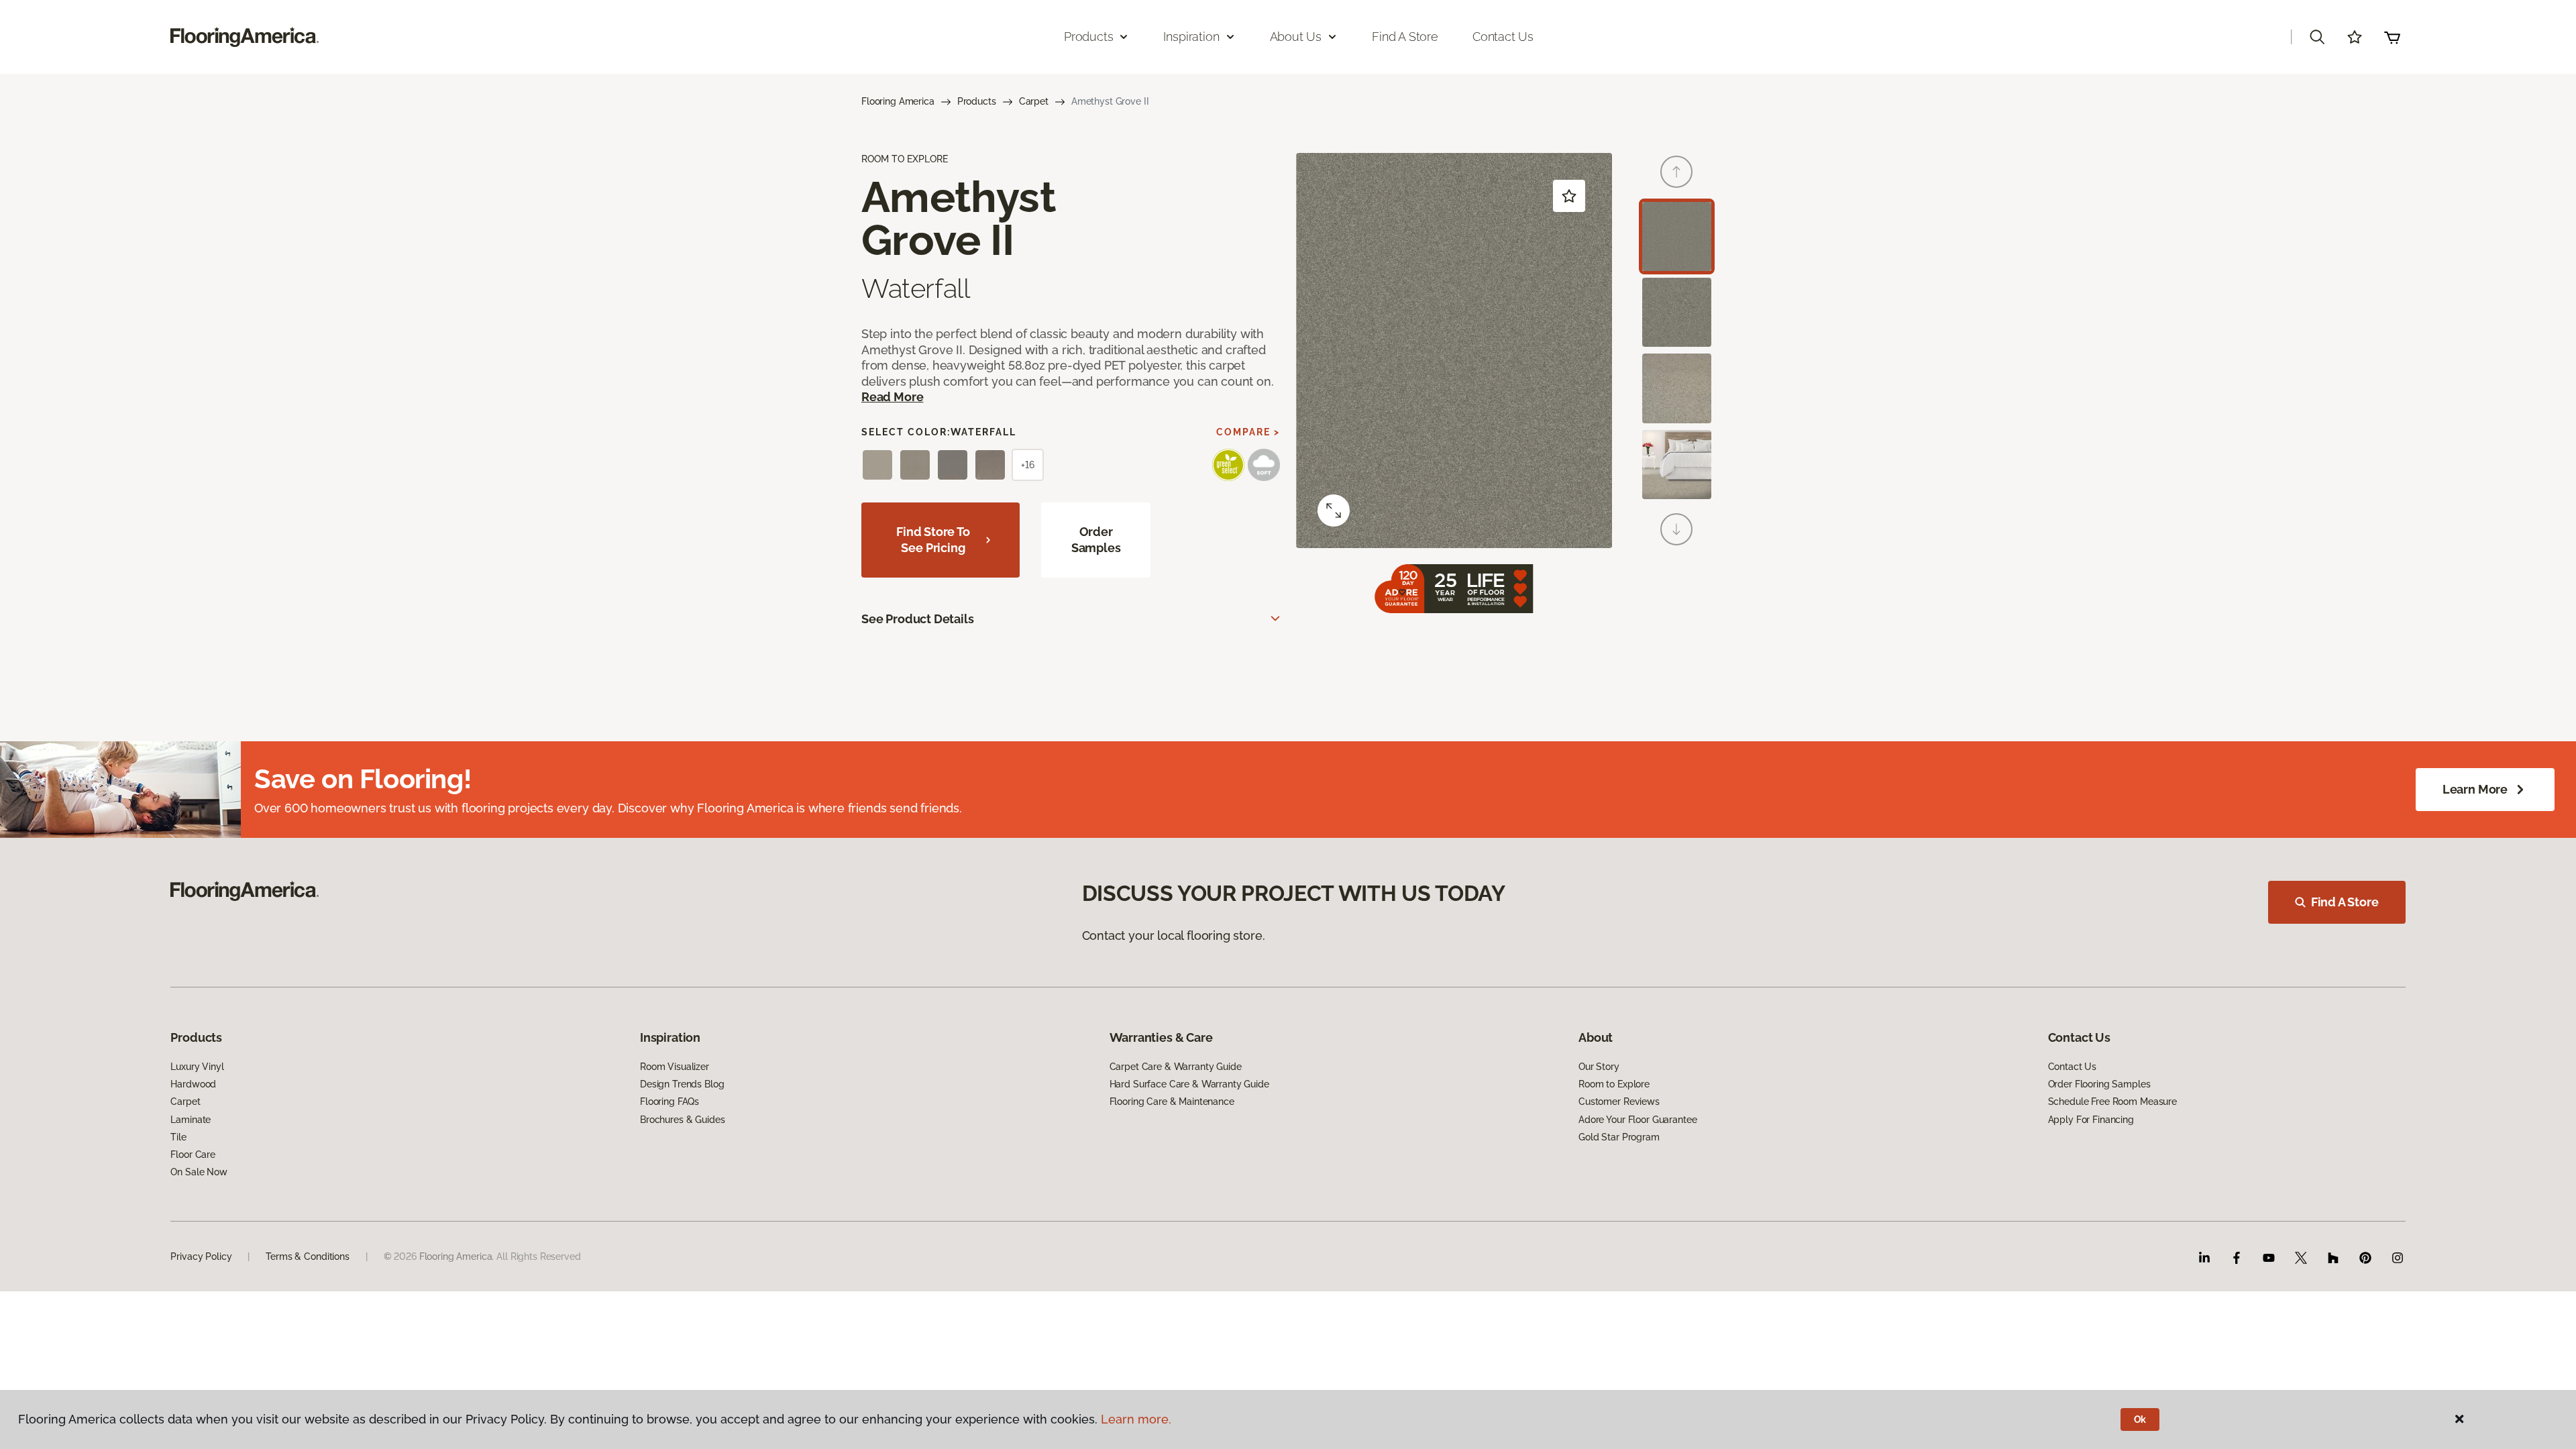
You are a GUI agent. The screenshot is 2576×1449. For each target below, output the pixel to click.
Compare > (1248, 432)
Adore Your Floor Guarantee (1638, 1120)
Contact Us (1503, 37)
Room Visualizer (675, 1067)
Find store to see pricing (933, 540)
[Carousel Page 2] (1677, 312)
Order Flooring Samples (2099, 1084)
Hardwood (193, 1084)
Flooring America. (457, 1256)
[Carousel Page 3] (1677, 388)
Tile (178, 1137)
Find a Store (1405, 37)
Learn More (2475, 789)
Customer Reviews (1619, 1102)
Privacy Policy (201, 1256)
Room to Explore (1614, 1084)
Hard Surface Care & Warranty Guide (1189, 1084)
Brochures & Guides (682, 1120)
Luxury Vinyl (197, 1067)
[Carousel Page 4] (1677, 465)
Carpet (1034, 101)
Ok (2140, 1419)
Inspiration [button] (1191, 37)
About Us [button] (1296, 37)
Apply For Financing (2091, 1120)
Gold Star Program (1619, 1137)
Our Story (1599, 1067)
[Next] (1676, 529)
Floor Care (193, 1155)
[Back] (1676, 172)
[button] (2317, 37)
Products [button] (1089, 37)
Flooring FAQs (669, 1102)
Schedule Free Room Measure (2112, 1102)
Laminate (191, 1120)
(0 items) (2392, 37)
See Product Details (918, 619)
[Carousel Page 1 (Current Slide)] (1677, 236)
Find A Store (2345, 902)
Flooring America (898, 101)
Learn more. (1136, 1419)
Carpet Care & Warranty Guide (1176, 1067)
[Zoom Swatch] (1334, 511)
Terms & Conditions (307, 1256)
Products (977, 101)
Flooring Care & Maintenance (1172, 1102)
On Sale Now (199, 1172)
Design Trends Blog (682, 1084)
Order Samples (1096, 540)
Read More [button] (892, 397)
